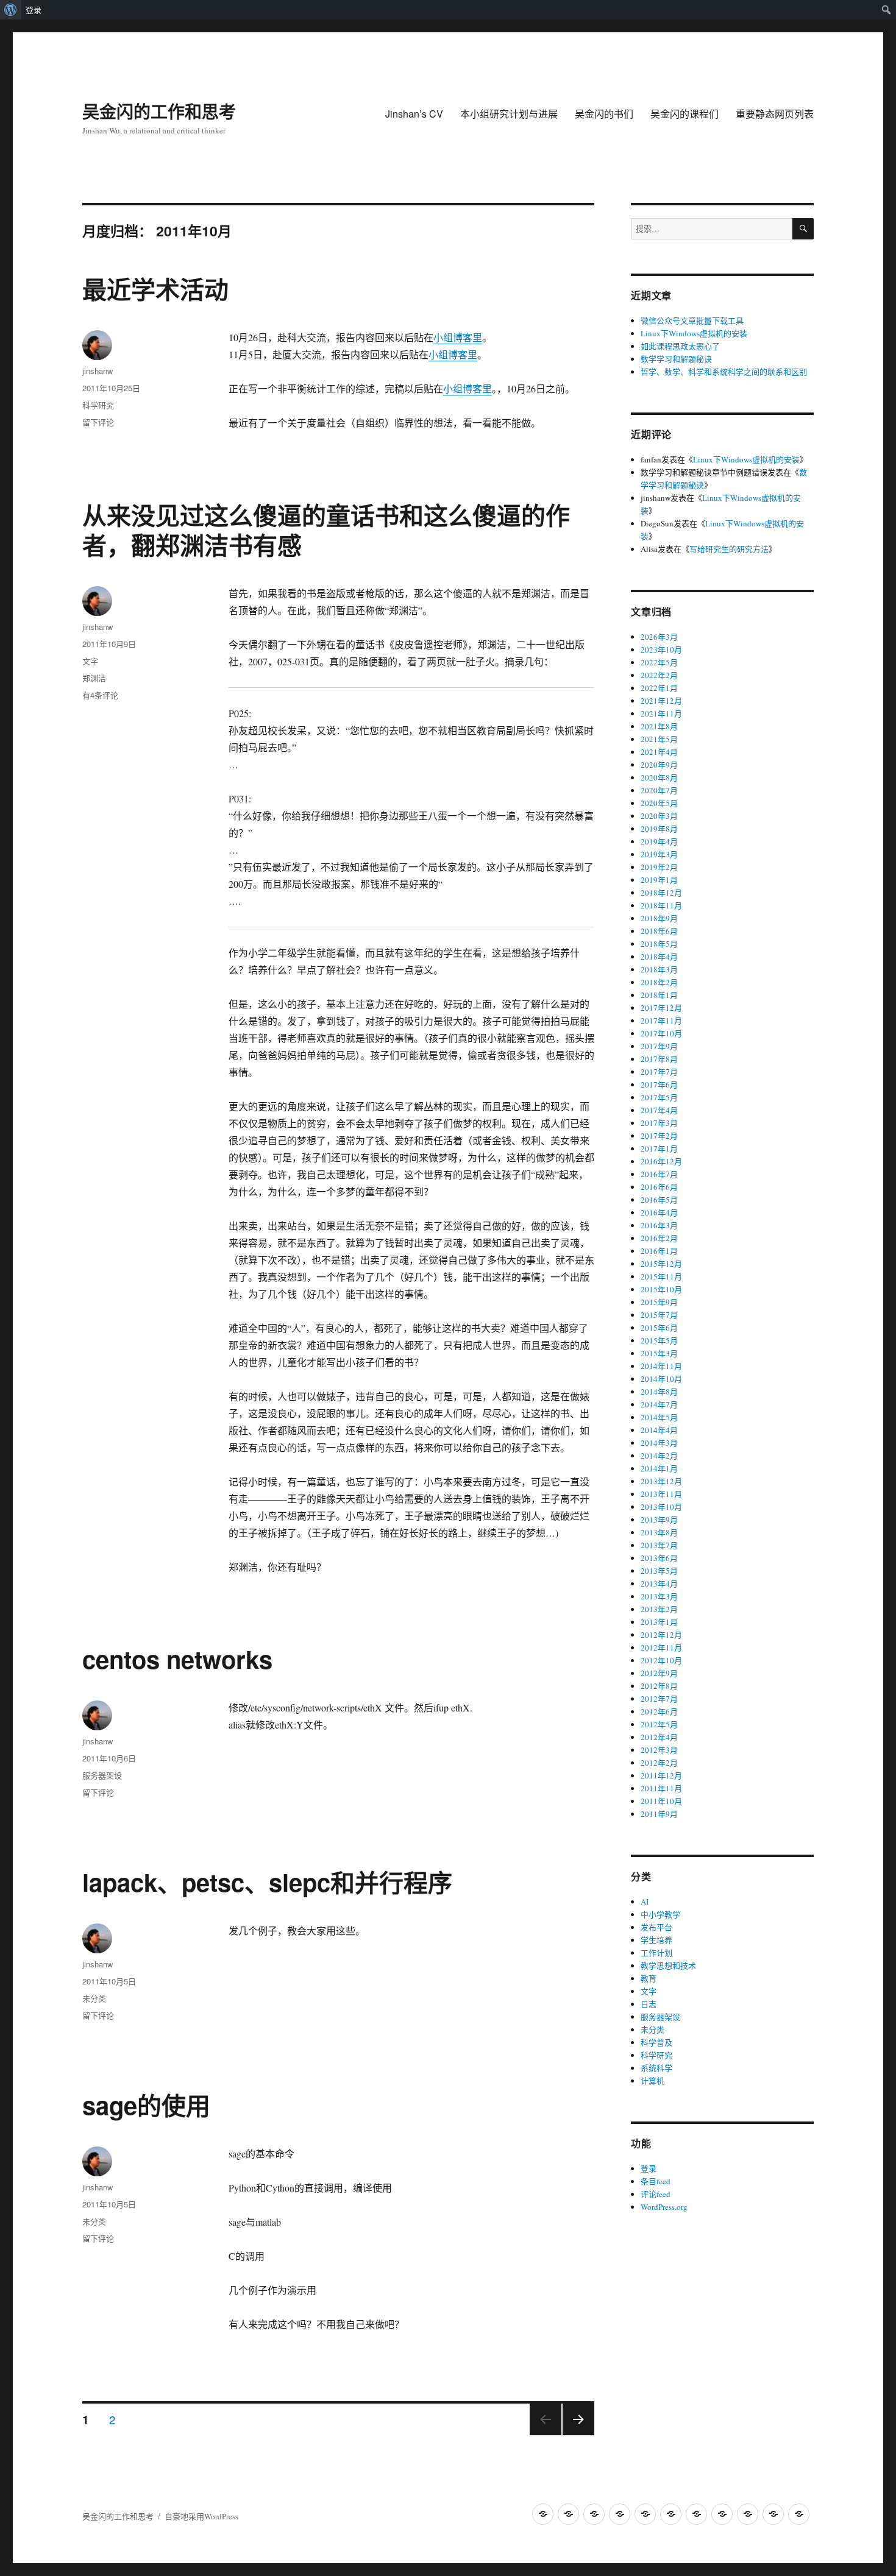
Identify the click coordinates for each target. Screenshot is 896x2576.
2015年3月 (659, 1353)
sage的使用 (146, 2105)
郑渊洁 (94, 678)
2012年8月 (659, 1686)
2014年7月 (659, 1404)
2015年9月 (659, 1302)
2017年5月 (659, 1097)
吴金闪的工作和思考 (159, 111)
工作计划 (656, 1953)
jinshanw (98, 371)
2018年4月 (659, 957)
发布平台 (656, 1927)
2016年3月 (659, 1225)
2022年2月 (659, 675)
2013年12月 (661, 1481)
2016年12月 (661, 1161)
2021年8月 (659, 726)
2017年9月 (659, 1046)
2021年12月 (661, 701)
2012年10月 (661, 1660)
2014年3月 (659, 1443)
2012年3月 (659, 1750)
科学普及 (656, 2042)
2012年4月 (659, 1737)
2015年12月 (661, 1264)
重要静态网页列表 (775, 114)
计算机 (652, 2081)
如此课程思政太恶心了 (680, 346)
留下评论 (98, 422)
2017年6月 (659, 1085)
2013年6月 (659, 1558)
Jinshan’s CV (414, 114)
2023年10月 (661, 649)
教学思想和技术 (668, 1966)
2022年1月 (659, 688)
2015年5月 (659, 1340)
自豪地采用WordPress (201, 2516)
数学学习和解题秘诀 (676, 359)
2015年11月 (661, 1276)
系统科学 (656, 2068)
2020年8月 (659, 777)
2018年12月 (661, 893)
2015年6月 (659, 1328)
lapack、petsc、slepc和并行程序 (267, 1882)
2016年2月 (659, 1238)
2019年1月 (659, 880)
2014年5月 (659, 1417)
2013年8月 (659, 1532)
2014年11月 (661, 1366)
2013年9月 (659, 1520)
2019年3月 (659, 854)
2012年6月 (659, 1711)
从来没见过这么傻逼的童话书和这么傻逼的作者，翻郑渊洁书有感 (326, 529)
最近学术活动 (155, 288)
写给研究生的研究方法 (729, 549)
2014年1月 (659, 1468)
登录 (34, 10)
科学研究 (98, 405)
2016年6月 (659, 1187)
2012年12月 (661, 1635)
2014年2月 (659, 1456)
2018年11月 (661, 905)
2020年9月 (659, 765)
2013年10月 (661, 1507)
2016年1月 (659, 1251)
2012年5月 (659, 1724)
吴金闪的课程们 (684, 114)
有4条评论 (100, 695)
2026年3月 (659, 637)
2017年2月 (659, 1136)
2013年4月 (659, 1583)
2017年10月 (661, 1033)
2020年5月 (659, 803)
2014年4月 (659, 1430)
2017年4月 (659, 1110)
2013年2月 (659, 1609)
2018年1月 (659, 995)
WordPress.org (664, 2207)
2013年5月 (659, 1571)
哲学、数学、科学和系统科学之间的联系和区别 (724, 372)
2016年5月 (659, 1200)
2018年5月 (659, 944)
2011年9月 (659, 1814)
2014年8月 (659, 1392)
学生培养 (656, 1940)
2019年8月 (659, 829)
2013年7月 (659, 1545)
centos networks (177, 1659)
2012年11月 (661, 1647)
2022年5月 (659, 662)
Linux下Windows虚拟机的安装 (694, 333)
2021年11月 (661, 713)
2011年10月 (661, 1801)
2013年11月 (661, 1494)
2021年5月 (659, 739)
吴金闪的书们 (604, 114)
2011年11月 (661, 1788)
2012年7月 (659, 1699)
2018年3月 (659, 969)
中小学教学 (660, 1914)
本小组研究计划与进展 (509, 114)
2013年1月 (659, 1622)
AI (645, 1902)
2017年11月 (661, 1021)
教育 (649, 1978)
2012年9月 (659, 1673)
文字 (90, 661)
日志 (649, 2004)
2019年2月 (659, 867)
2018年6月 (659, 931)
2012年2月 (659, 1763)
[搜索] (803, 229)
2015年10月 (661, 1289)
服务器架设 (102, 1775)
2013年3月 (659, 1596)
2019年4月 (659, 841)
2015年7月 (659, 1315)
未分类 (94, 1998)
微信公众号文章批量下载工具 (692, 320)
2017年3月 (659, 1123)
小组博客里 (458, 337)
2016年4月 (659, 1212)
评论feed (656, 2194)
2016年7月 (659, 1174)
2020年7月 (659, 790)
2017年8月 (659, 1059)
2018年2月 (659, 982)
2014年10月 (661, 1379)
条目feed (656, 2181)
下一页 (574, 2434)
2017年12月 (661, 1008)
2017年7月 (659, 1072)
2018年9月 (659, 918)
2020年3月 (659, 816)
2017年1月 (659, 1148)
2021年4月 (659, 752)
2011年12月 (661, 1775)
